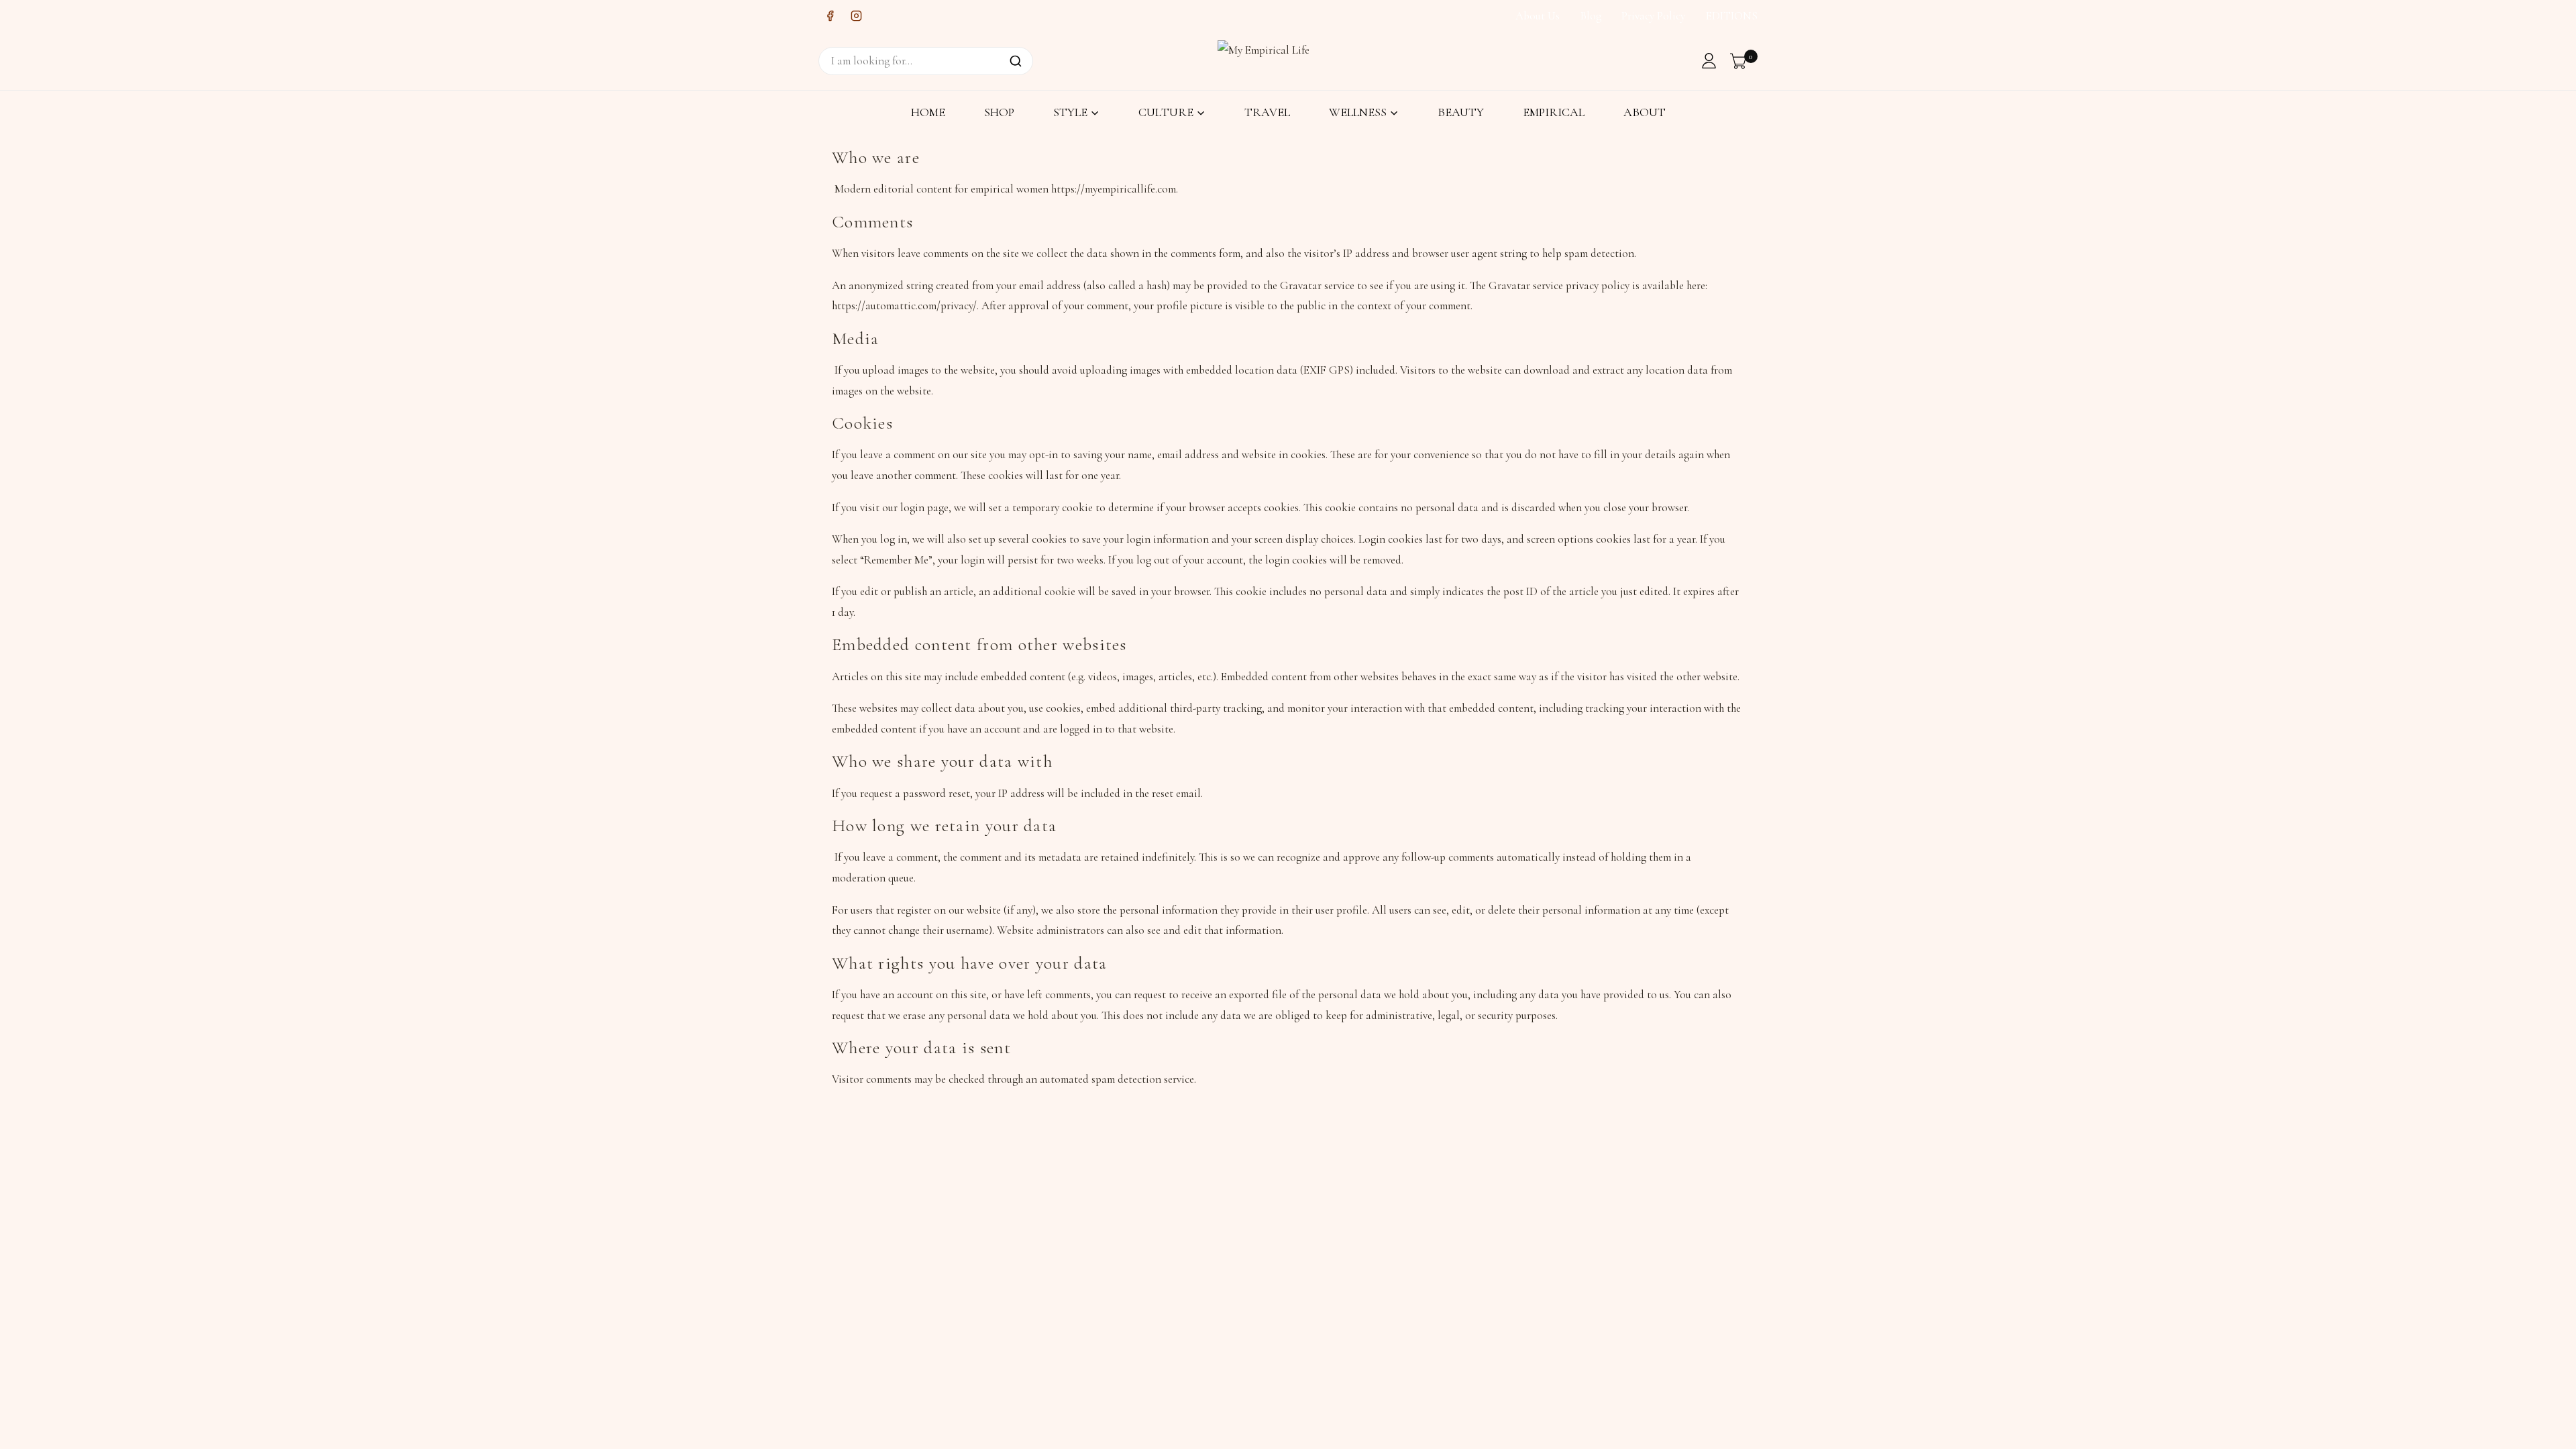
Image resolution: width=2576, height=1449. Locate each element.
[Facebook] (830, 16)
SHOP (999, 112)
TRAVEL (1267, 112)
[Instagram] (856, 16)
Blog (1591, 16)
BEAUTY (1461, 112)
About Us (1538, 16)
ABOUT (1645, 112)
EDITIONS (1732, 16)
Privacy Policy (1653, 16)
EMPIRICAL (1554, 112)
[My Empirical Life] (1268, 60)
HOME (928, 112)
